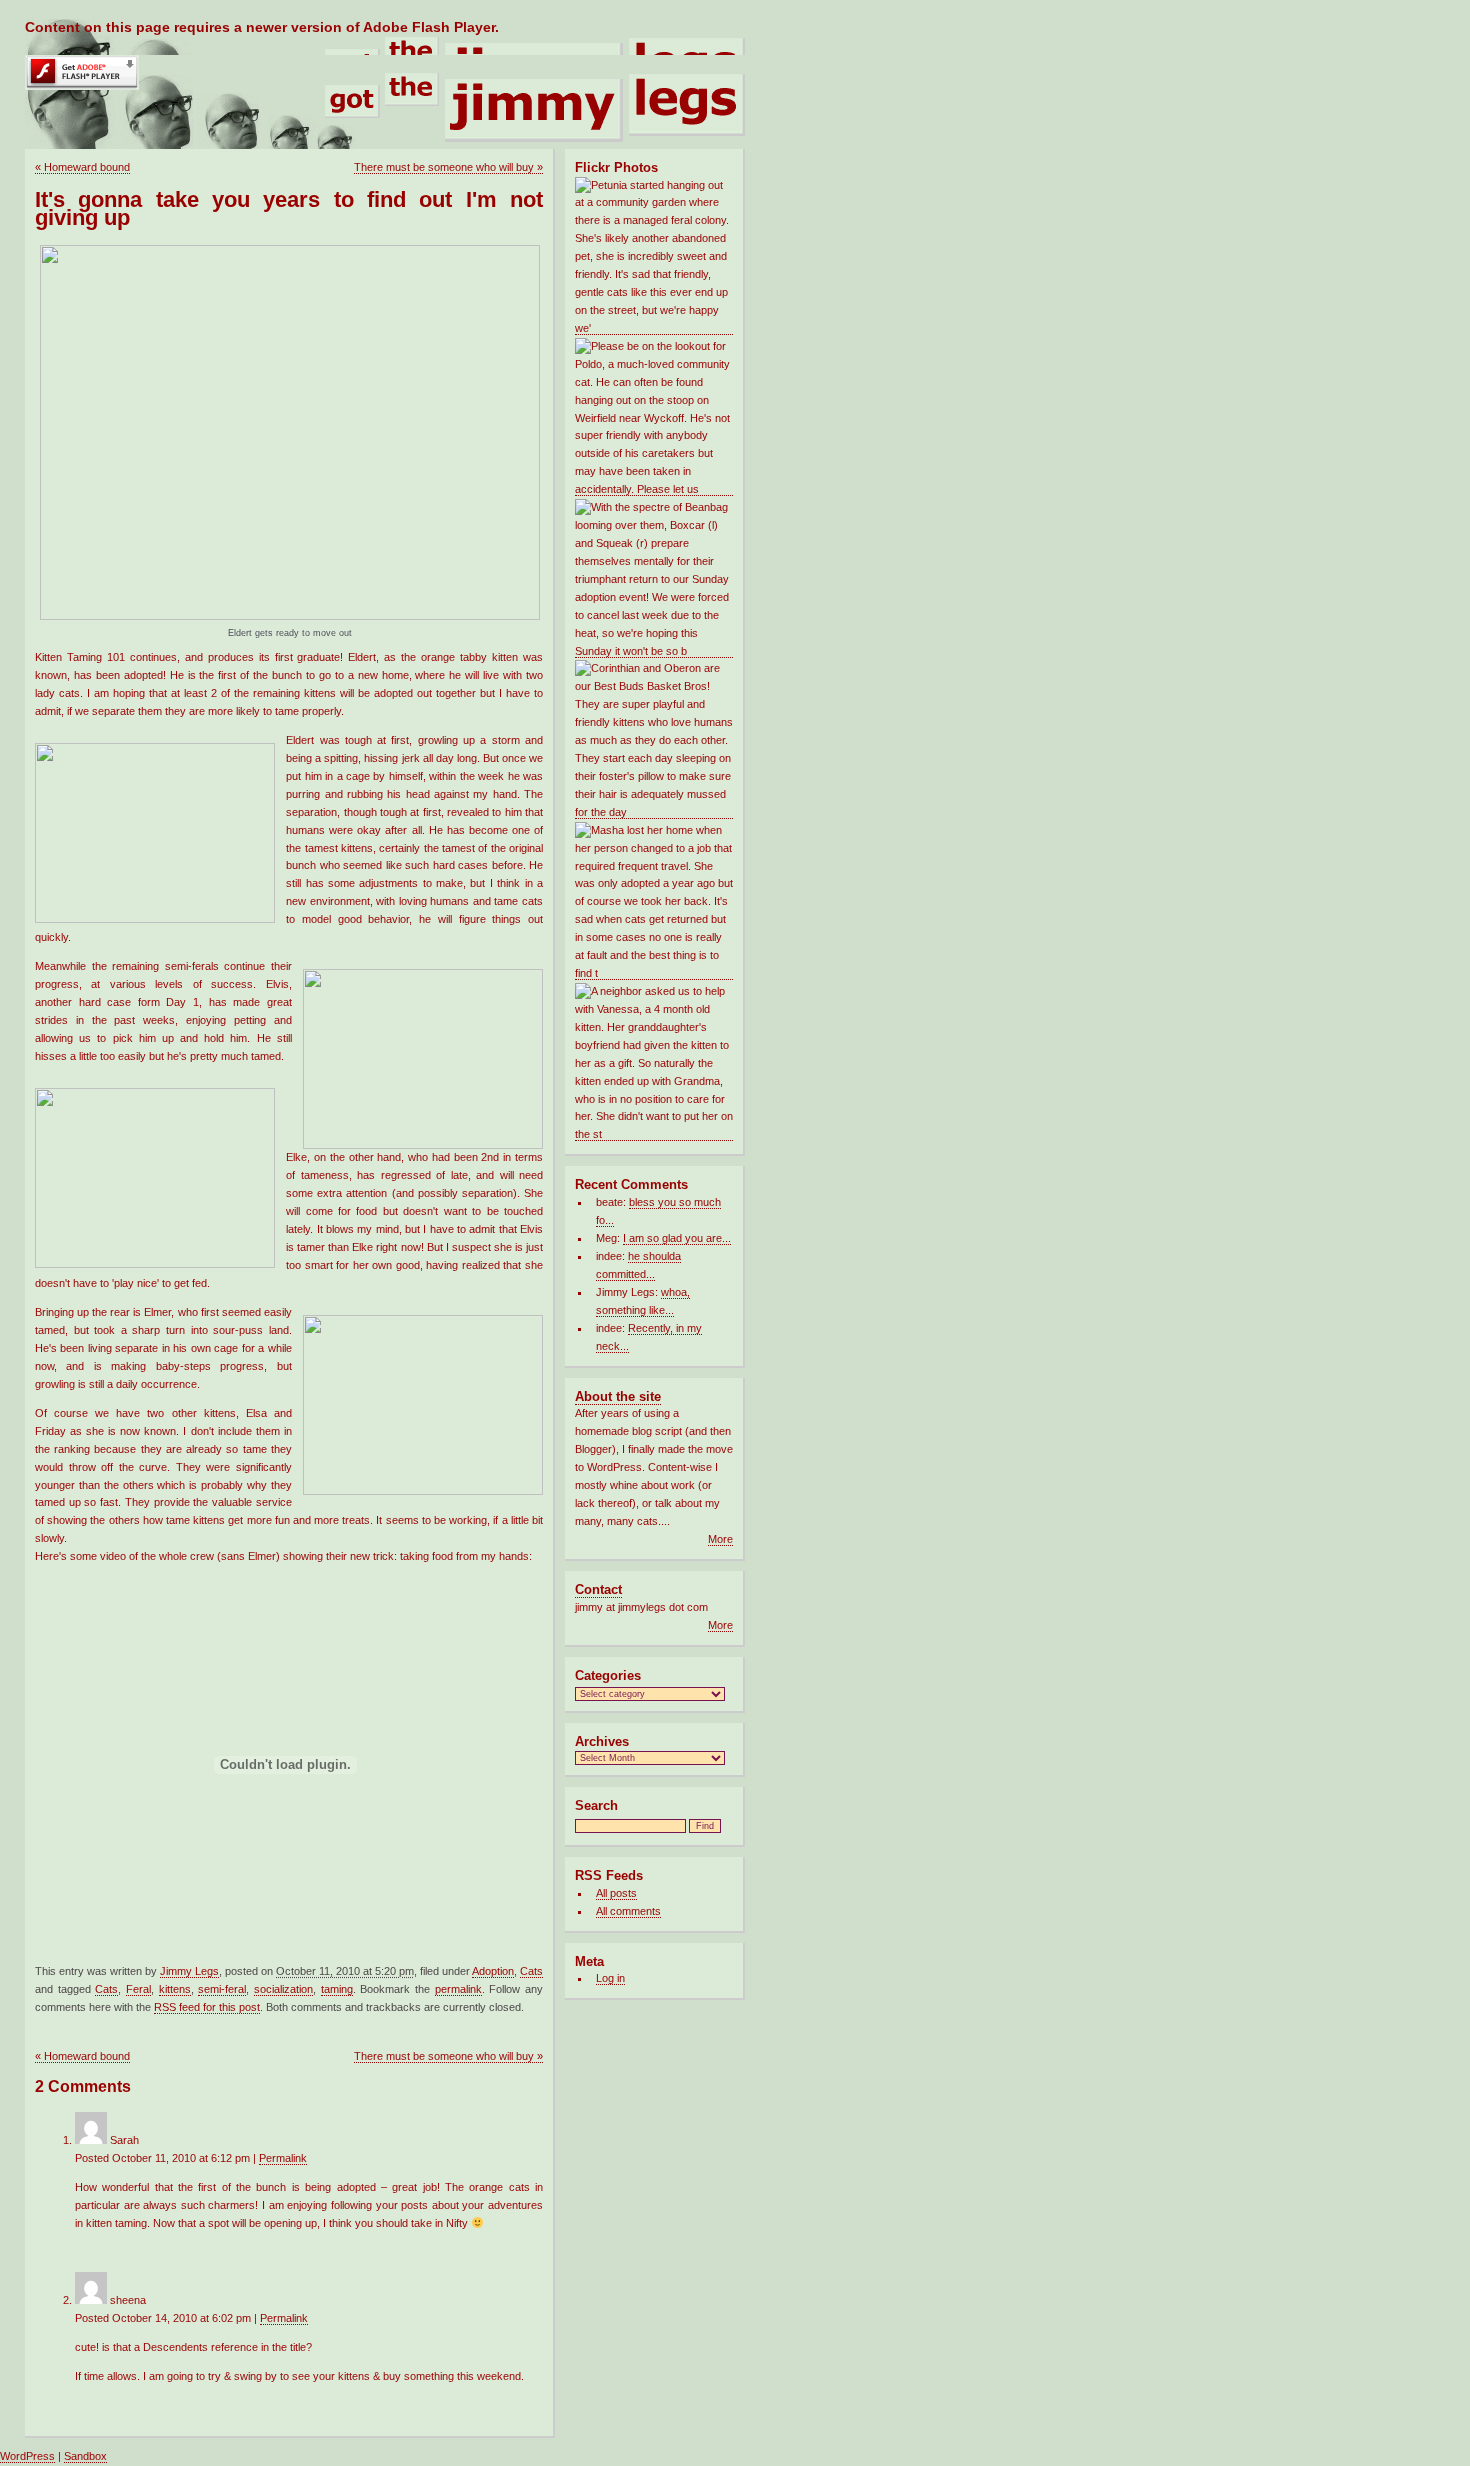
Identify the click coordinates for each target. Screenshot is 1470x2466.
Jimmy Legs (189, 1971)
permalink (458, 1989)
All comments (628, 1911)
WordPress (27, 2456)
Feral (138, 1989)
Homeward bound (82, 167)
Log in (610, 1978)
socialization (283, 1989)
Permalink (283, 2158)
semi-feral (222, 1989)
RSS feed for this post (207, 2007)
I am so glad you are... (677, 1238)
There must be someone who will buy (448, 167)
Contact (598, 1589)
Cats (531, 1971)
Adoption (493, 1971)
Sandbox (85, 2456)
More (720, 1539)
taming (337, 1989)
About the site (618, 1396)
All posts (616, 1893)
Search (596, 1805)
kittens (175, 1989)
